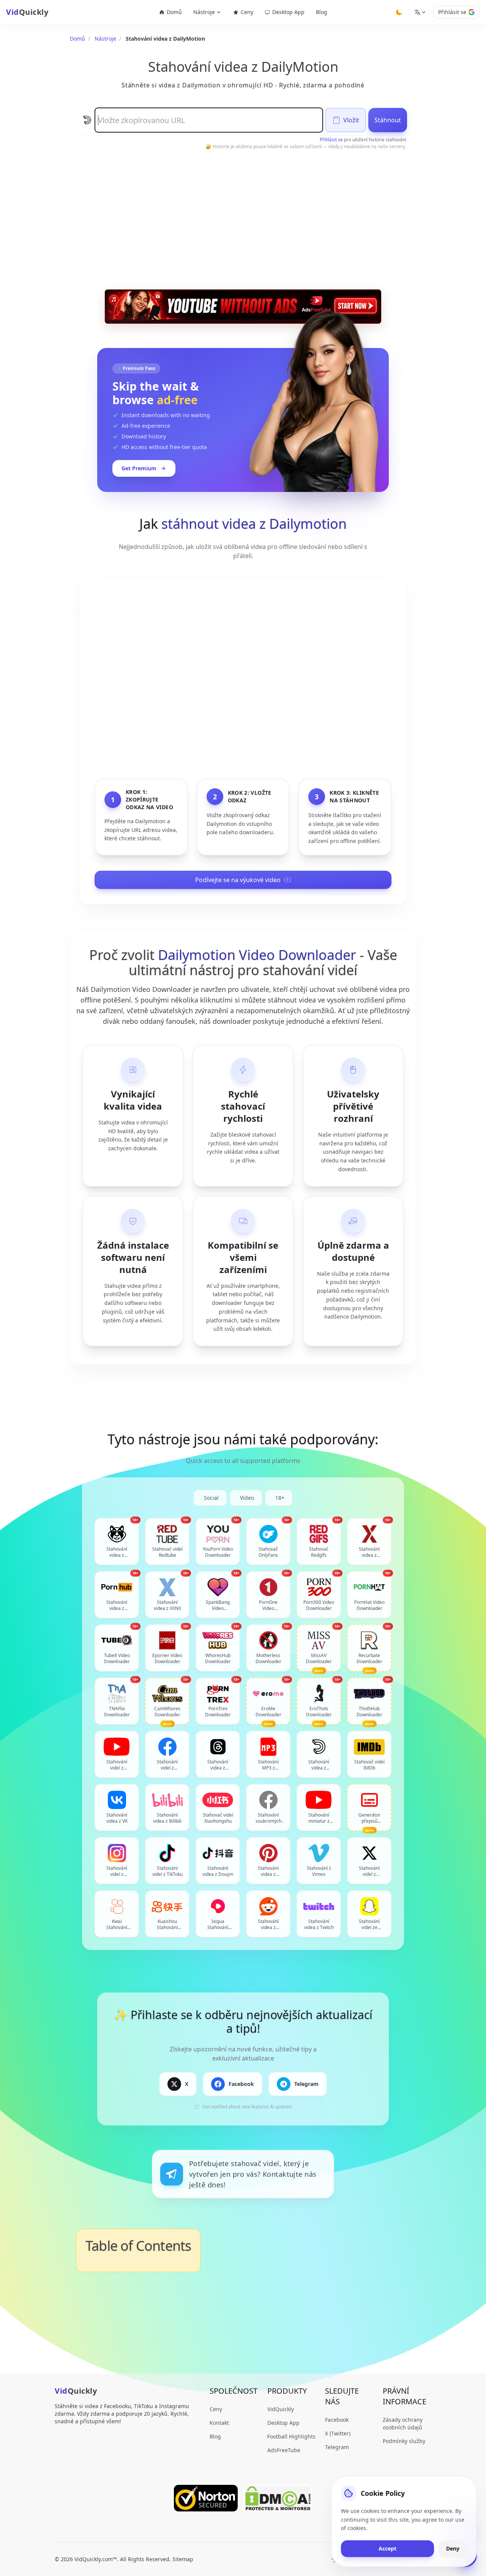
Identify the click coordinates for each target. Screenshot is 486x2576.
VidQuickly (281, 2409)
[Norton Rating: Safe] (206, 2498)
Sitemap (183, 2559)
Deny (453, 2548)
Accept (387, 2548)
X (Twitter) (338, 2433)
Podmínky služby (404, 2441)
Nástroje (105, 39)
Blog (322, 12)
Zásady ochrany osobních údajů (403, 2423)
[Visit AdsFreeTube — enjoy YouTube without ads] (243, 307)
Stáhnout (388, 120)
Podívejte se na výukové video (238, 880)
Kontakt (219, 2423)
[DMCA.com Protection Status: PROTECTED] (278, 2498)
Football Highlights (291, 2436)
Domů (174, 12)
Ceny (247, 12)
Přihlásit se (452, 12)
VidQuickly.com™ (96, 2559)
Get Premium (139, 468)
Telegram (337, 2447)
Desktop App (288, 12)
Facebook (337, 2420)
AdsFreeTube (284, 2450)
